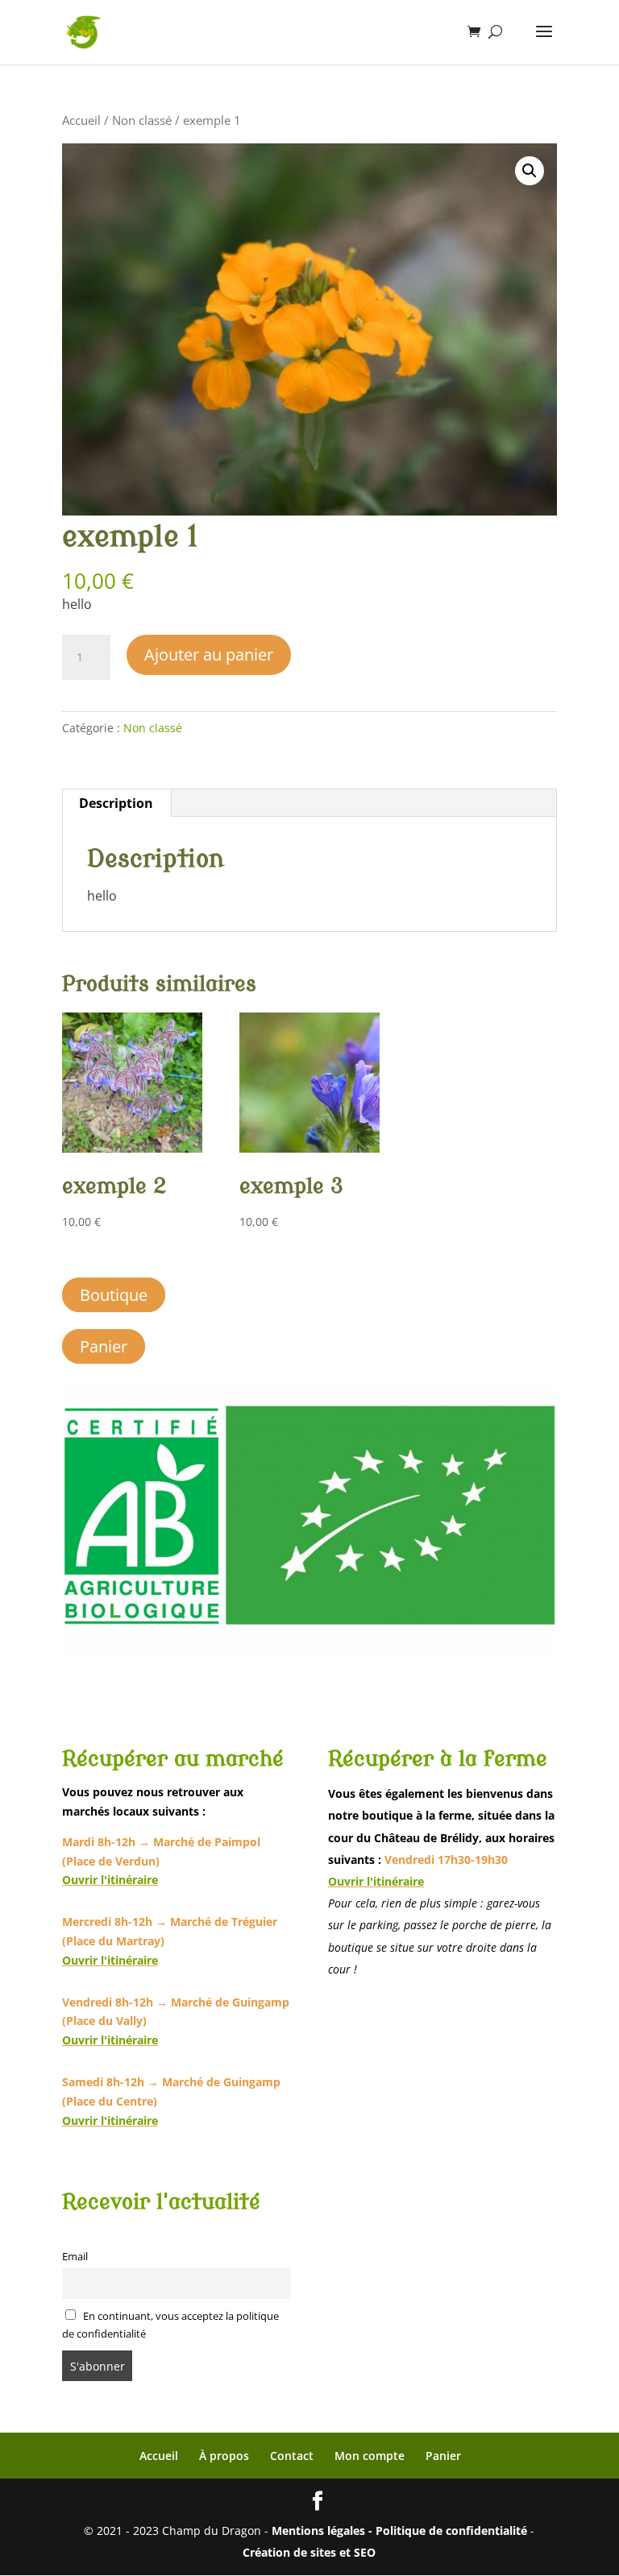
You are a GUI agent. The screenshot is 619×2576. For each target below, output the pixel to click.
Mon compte (370, 2456)
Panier (104, 1346)
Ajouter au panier (209, 654)
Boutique (114, 1295)
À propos (224, 2456)
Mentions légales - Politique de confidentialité (399, 2530)
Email (75, 2257)
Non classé (142, 120)
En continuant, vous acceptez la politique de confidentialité (171, 2325)
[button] (530, 171)
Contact (292, 2456)
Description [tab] (116, 803)
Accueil (81, 120)
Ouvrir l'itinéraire (110, 1880)
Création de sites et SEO (309, 2552)
